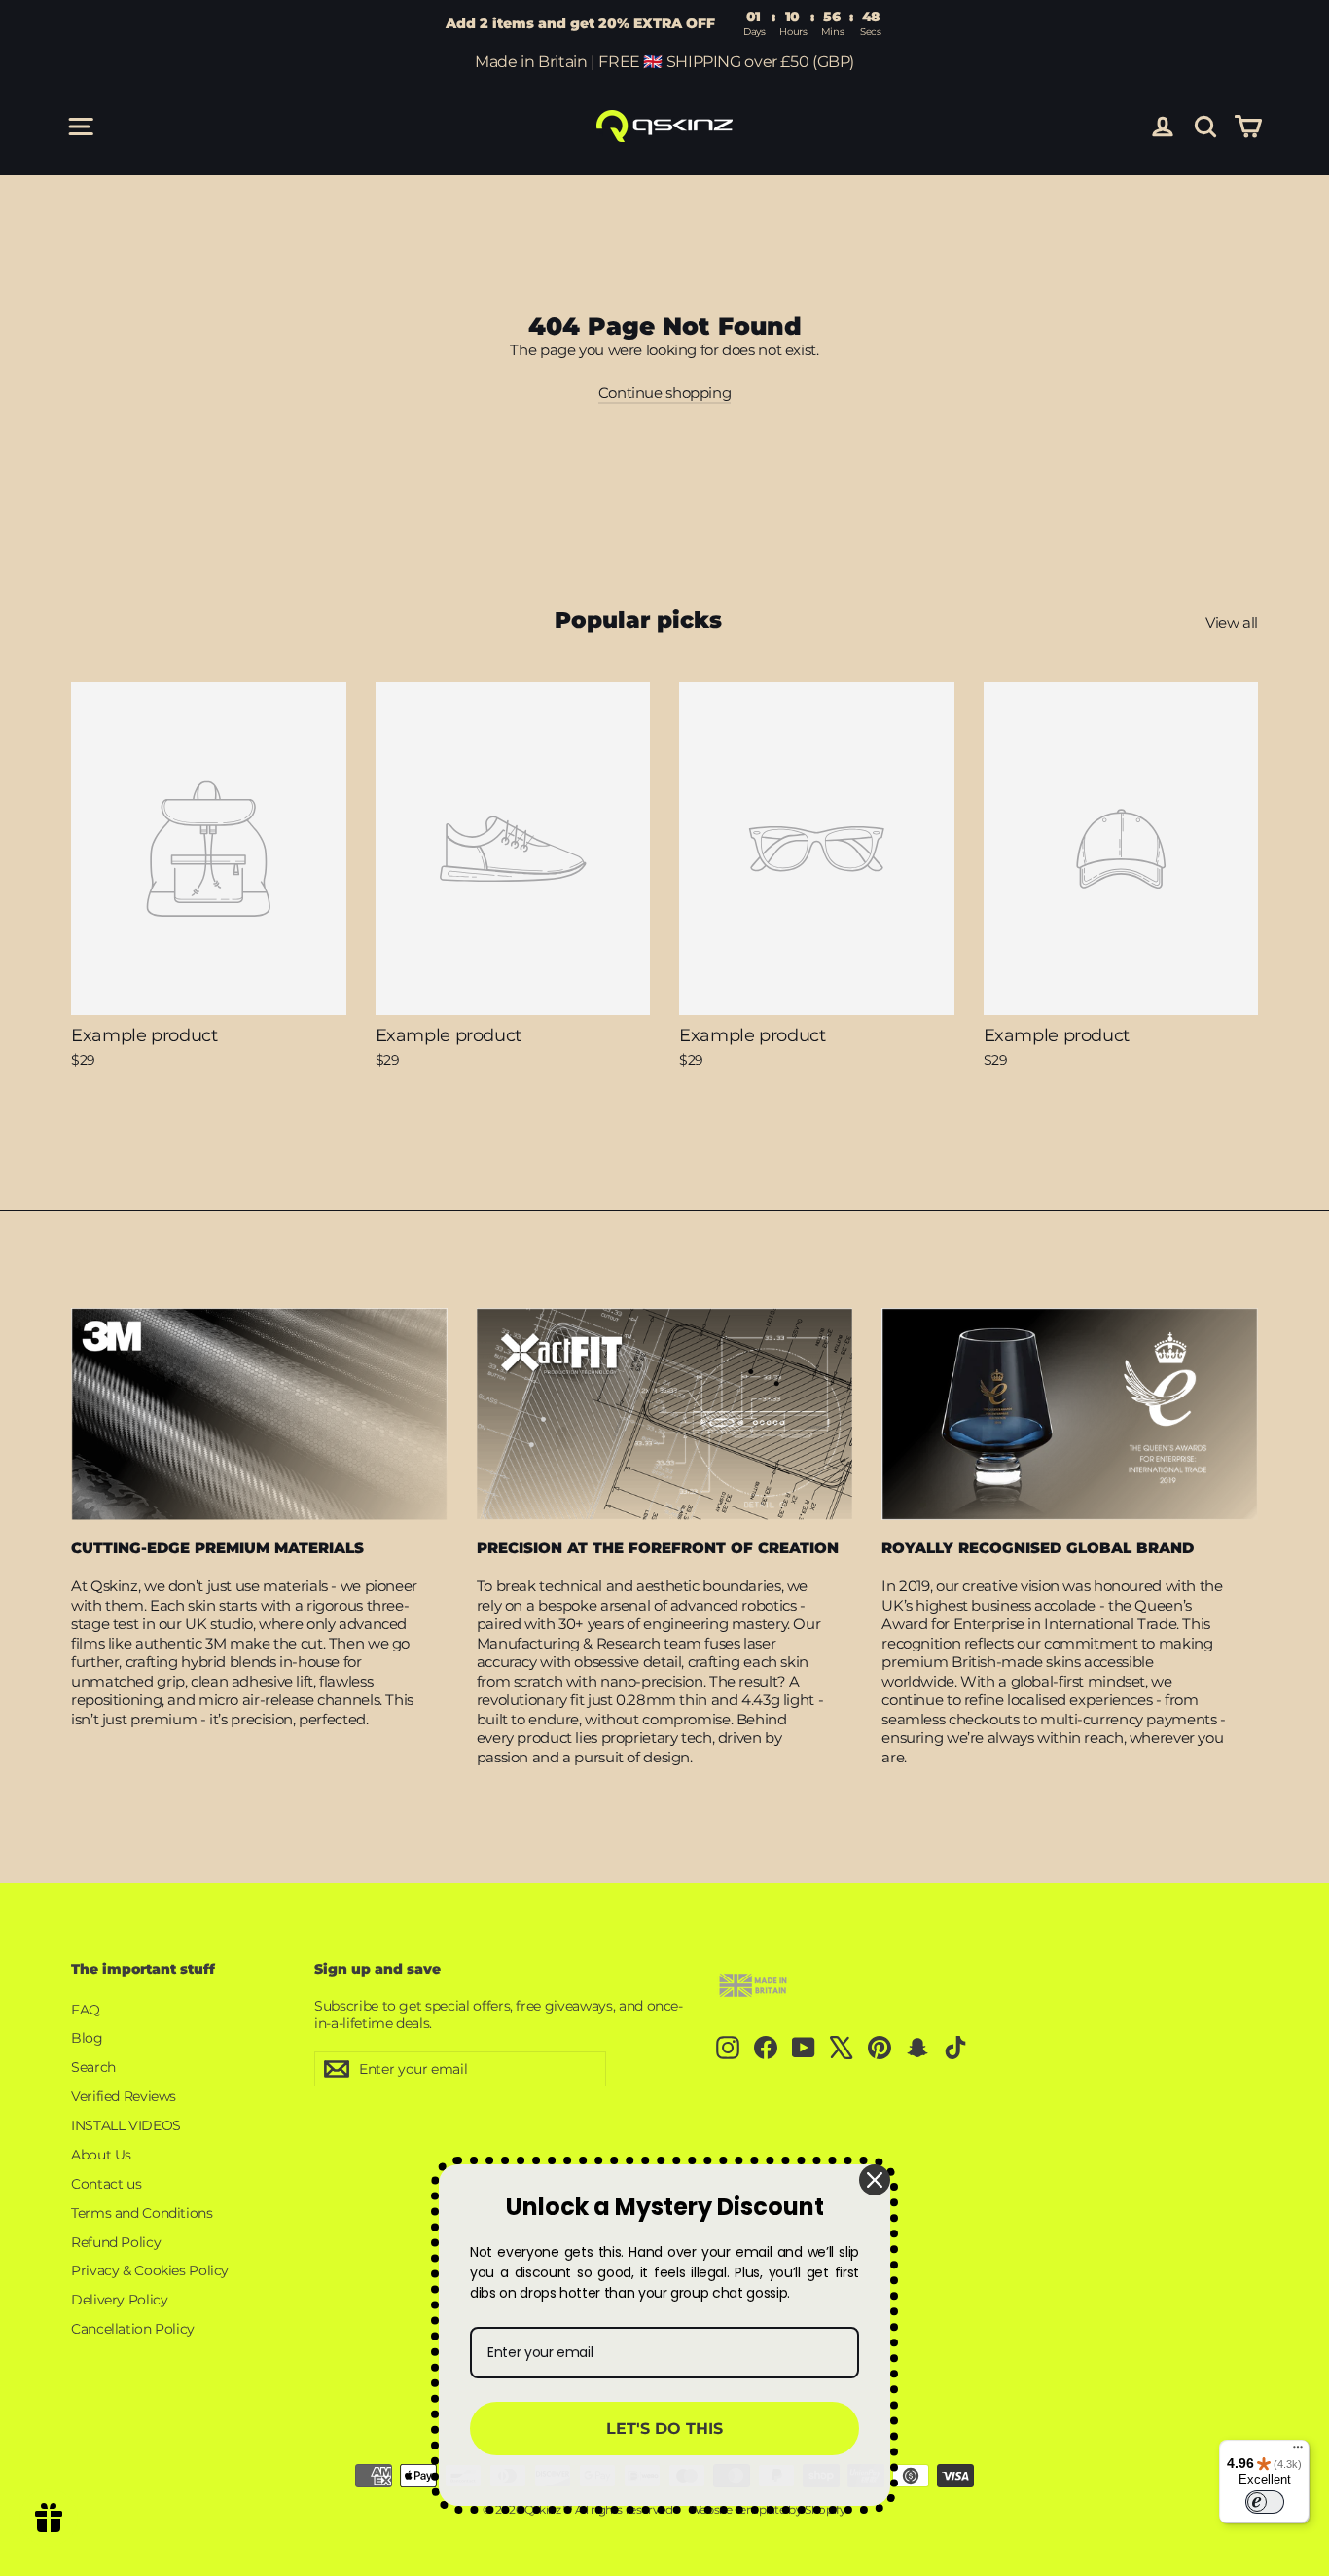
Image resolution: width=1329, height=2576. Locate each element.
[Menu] (1298, 2451)
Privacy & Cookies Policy (150, 2270)
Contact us (106, 2184)
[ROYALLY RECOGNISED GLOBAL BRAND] (1070, 1414)
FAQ (86, 2010)
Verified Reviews (124, 2096)
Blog (87, 2038)
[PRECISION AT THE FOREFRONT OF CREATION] (665, 1414)
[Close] (875, 2180)
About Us (101, 2155)
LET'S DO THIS (664, 2429)
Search (93, 2067)
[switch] (1265, 2502)
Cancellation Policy (133, 2329)
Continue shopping (665, 393)
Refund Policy (116, 2242)
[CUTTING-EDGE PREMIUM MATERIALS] (259, 1414)
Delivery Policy (119, 2300)
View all (1232, 622)
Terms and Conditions (142, 2213)
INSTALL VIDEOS (126, 2125)
